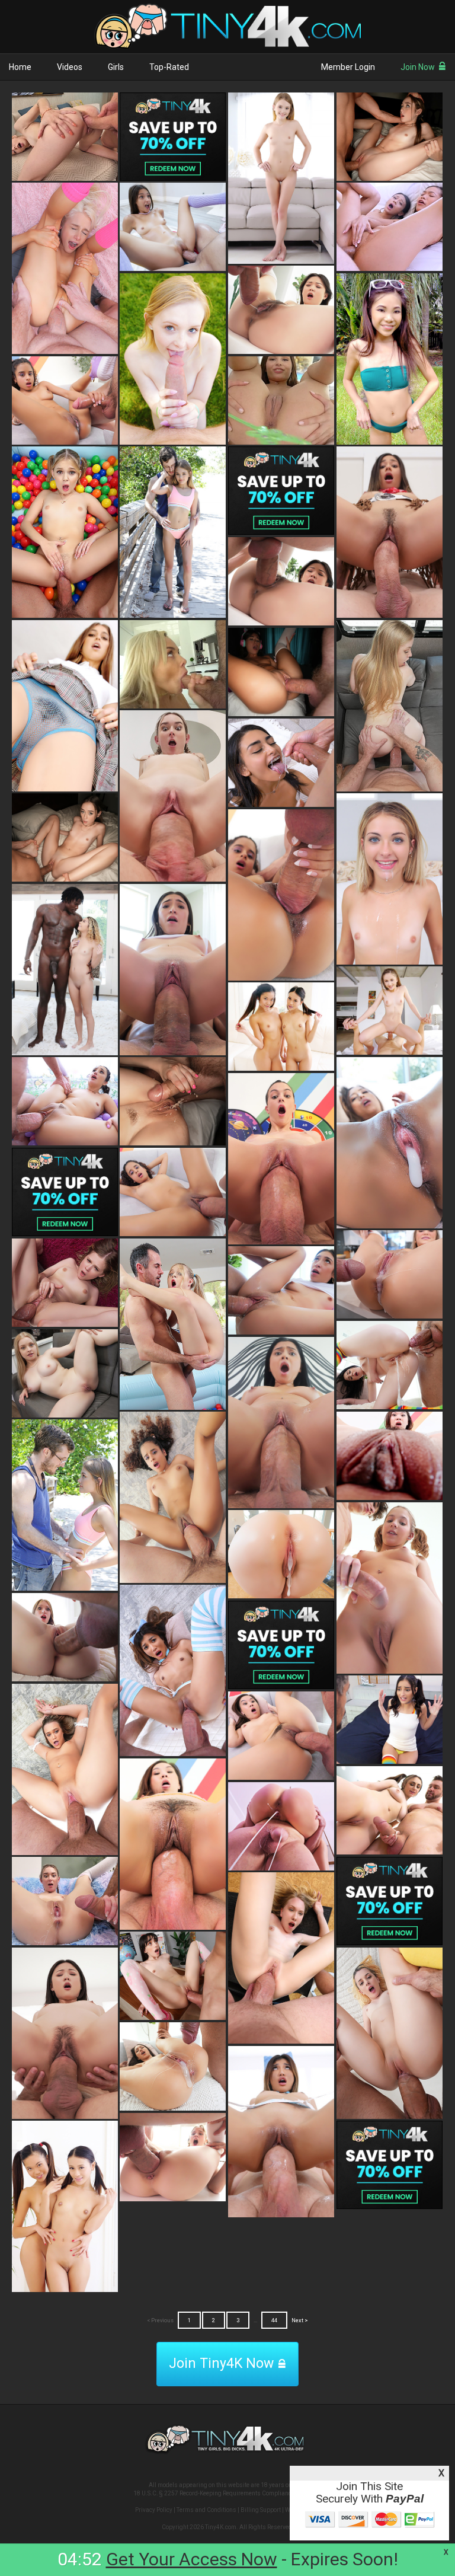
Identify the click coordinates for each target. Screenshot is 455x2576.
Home (20, 67)
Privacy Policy (154, 2510)
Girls (116, 67)
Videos (70, 67)
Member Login (348, 67)
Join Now (418, 67)
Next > (300, 2320)
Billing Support (261, 2510)
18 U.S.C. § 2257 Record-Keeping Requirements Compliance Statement (228, 2493)
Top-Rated (169, 67)
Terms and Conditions (206, 2510)
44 (274, 2320)
